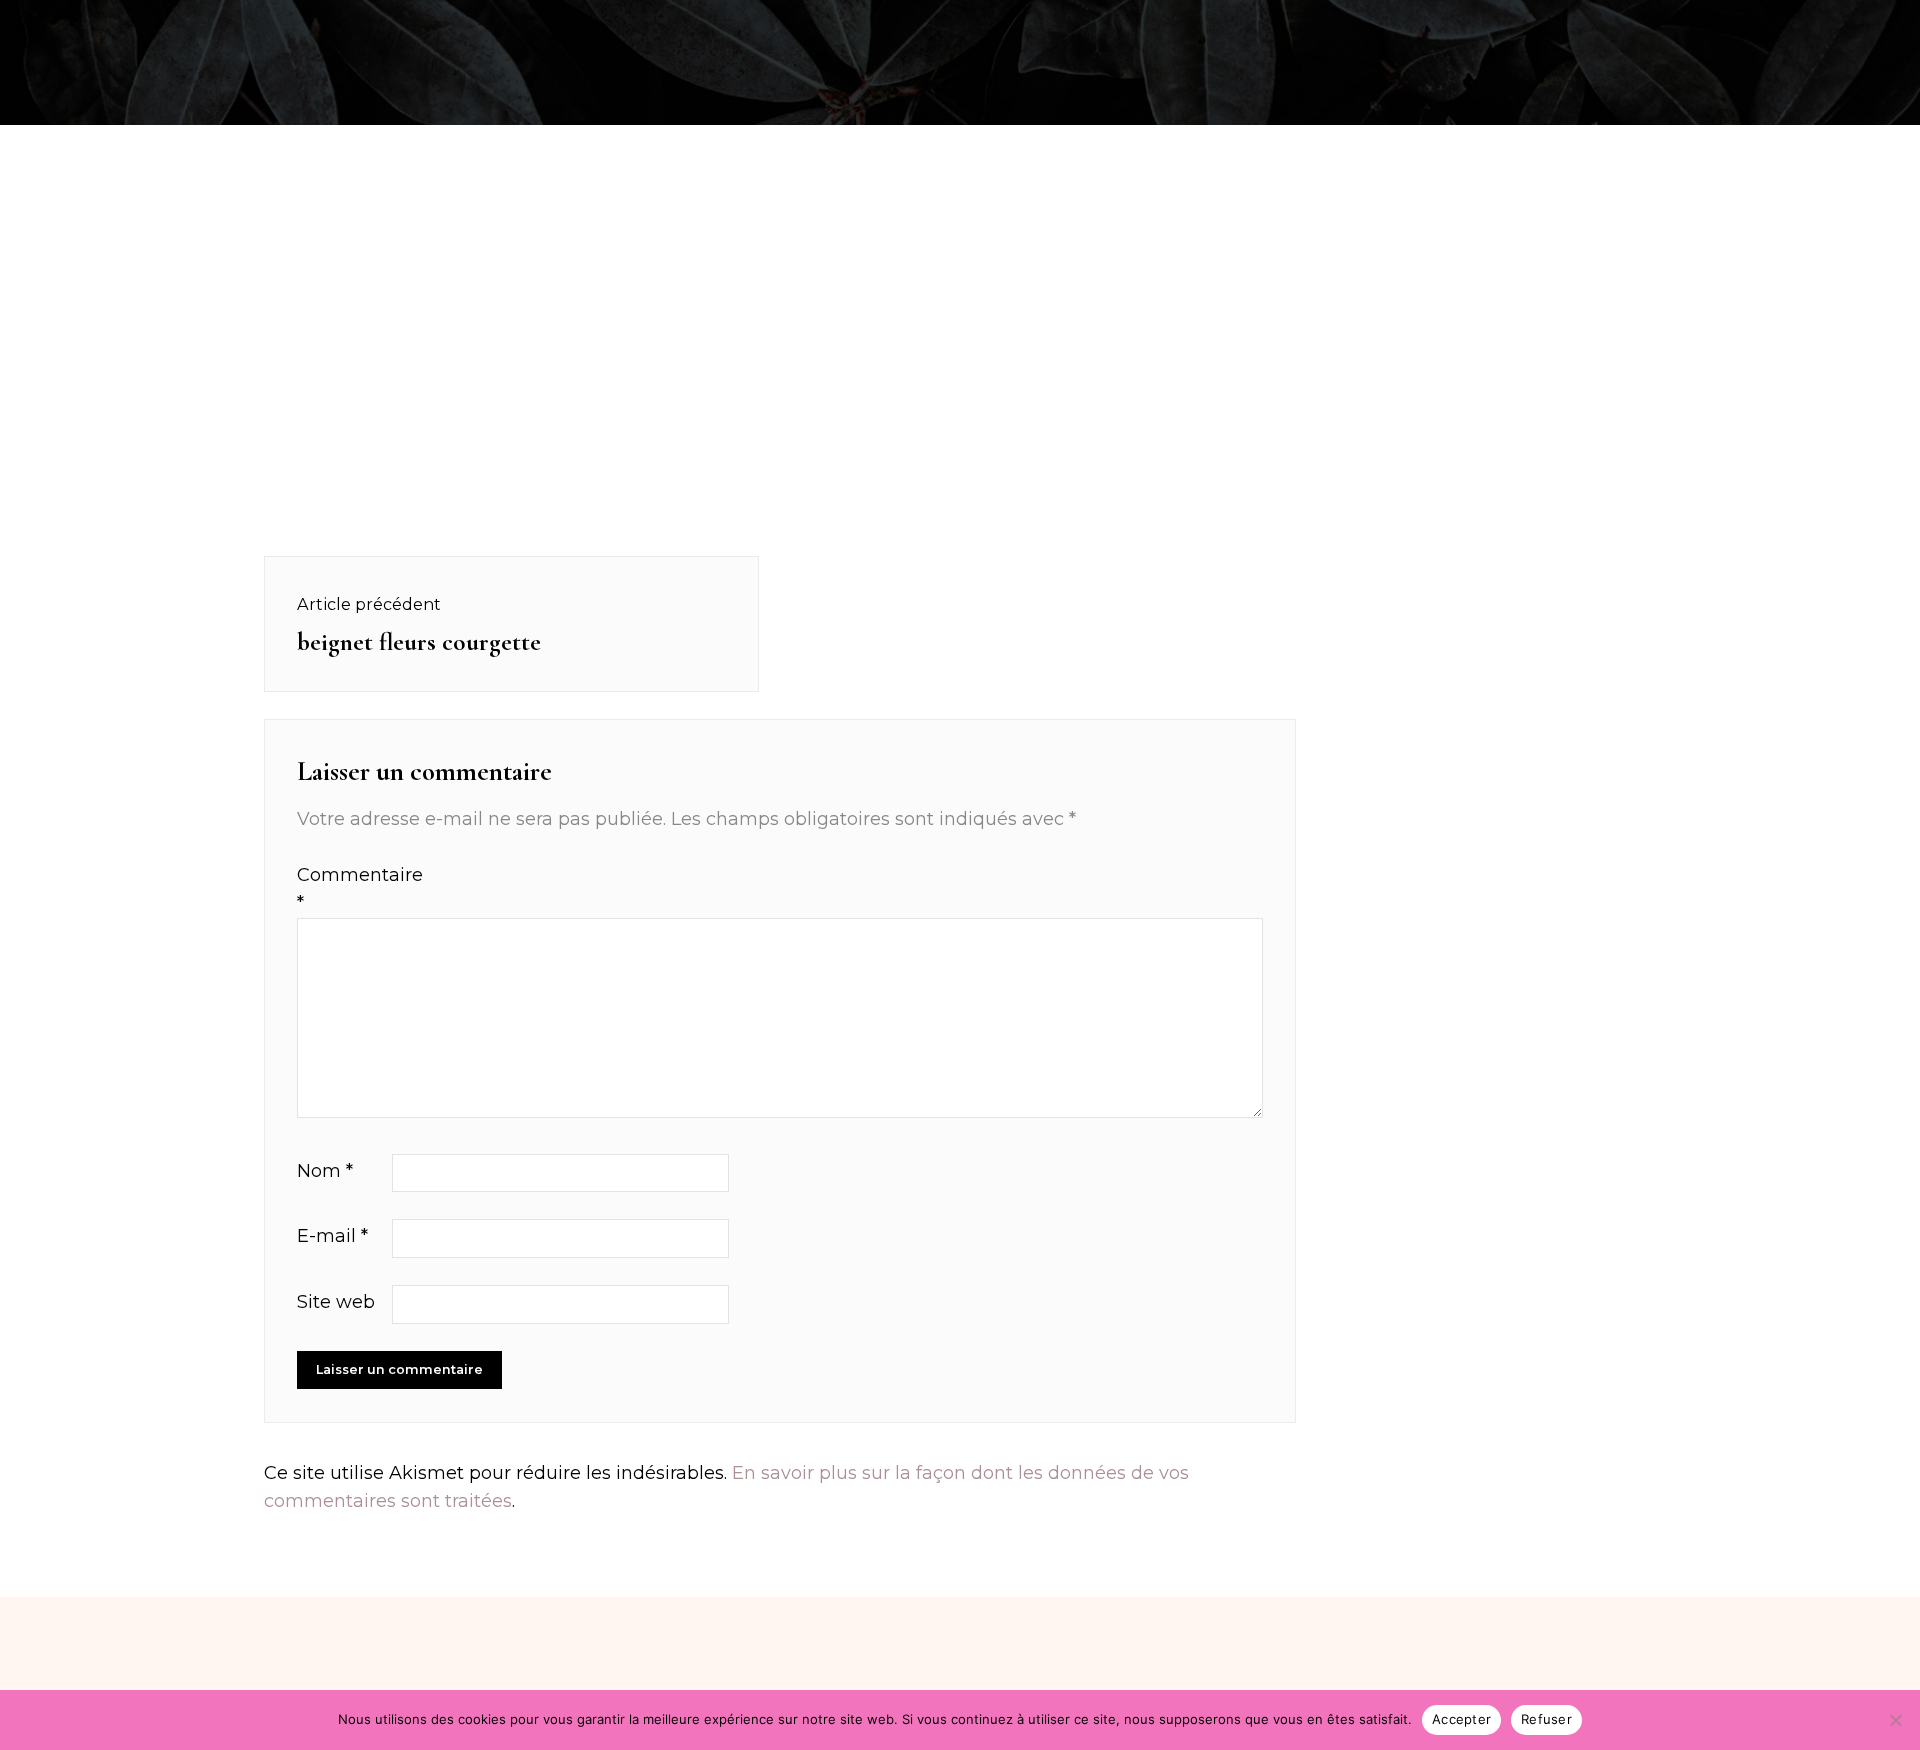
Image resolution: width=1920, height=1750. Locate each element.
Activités (239, 23)
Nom (325, 1171)
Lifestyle (1686, 23)
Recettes (123, 23)
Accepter (1461, 1719)
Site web (336, 1302)
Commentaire (342, 889)
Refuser (1546, 1719)
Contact (1799, 23)
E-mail (332, 1236)
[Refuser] (1895, 1720)
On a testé (361, 23)
